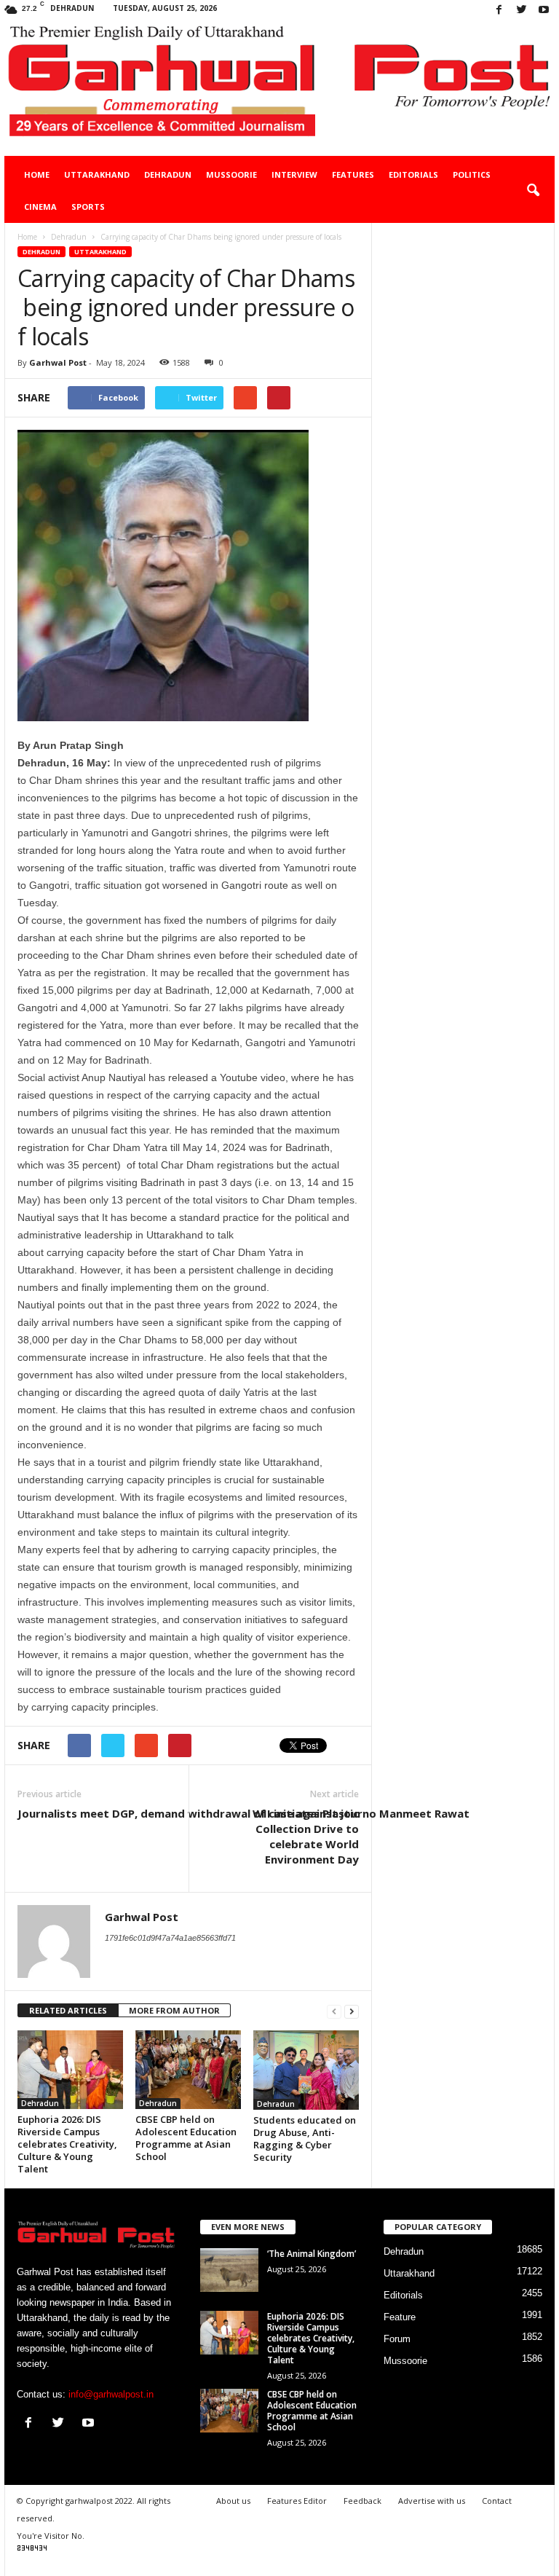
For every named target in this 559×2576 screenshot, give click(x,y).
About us (233, 2501)
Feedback (362, 2501)
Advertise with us (432, 2501)
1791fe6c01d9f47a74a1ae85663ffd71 (170, 1938)
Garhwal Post (58, 362)
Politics (472, 174)
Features (353, 174)
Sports (88, 207)
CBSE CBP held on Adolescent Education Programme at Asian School (186, 2138)
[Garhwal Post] (279, 89)
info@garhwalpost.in (111, 2394)
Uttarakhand (97, 174)
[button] (533, 191)
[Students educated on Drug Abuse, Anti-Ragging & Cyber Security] (306, 2070)
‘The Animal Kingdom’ (312, 2254)
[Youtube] (544, 11)
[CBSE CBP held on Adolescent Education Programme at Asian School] (188, 2070)
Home (37, 174)
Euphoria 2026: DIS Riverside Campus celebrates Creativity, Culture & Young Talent (67, 2144)
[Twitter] (521, 11)
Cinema (40, 207)
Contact (497, 2501)
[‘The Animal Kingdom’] (229, 2270)
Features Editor (297, 2501)
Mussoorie (231, 174)
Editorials (413, 174)
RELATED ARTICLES (68, 2010)
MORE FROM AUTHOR (174, 2010)
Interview (294, 174)
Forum (397, 2339)
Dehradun (168, 174)
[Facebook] (499, 11)
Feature (400, 2317)
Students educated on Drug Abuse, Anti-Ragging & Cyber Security (305, 2139)
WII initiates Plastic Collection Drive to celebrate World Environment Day (306, 1836)
